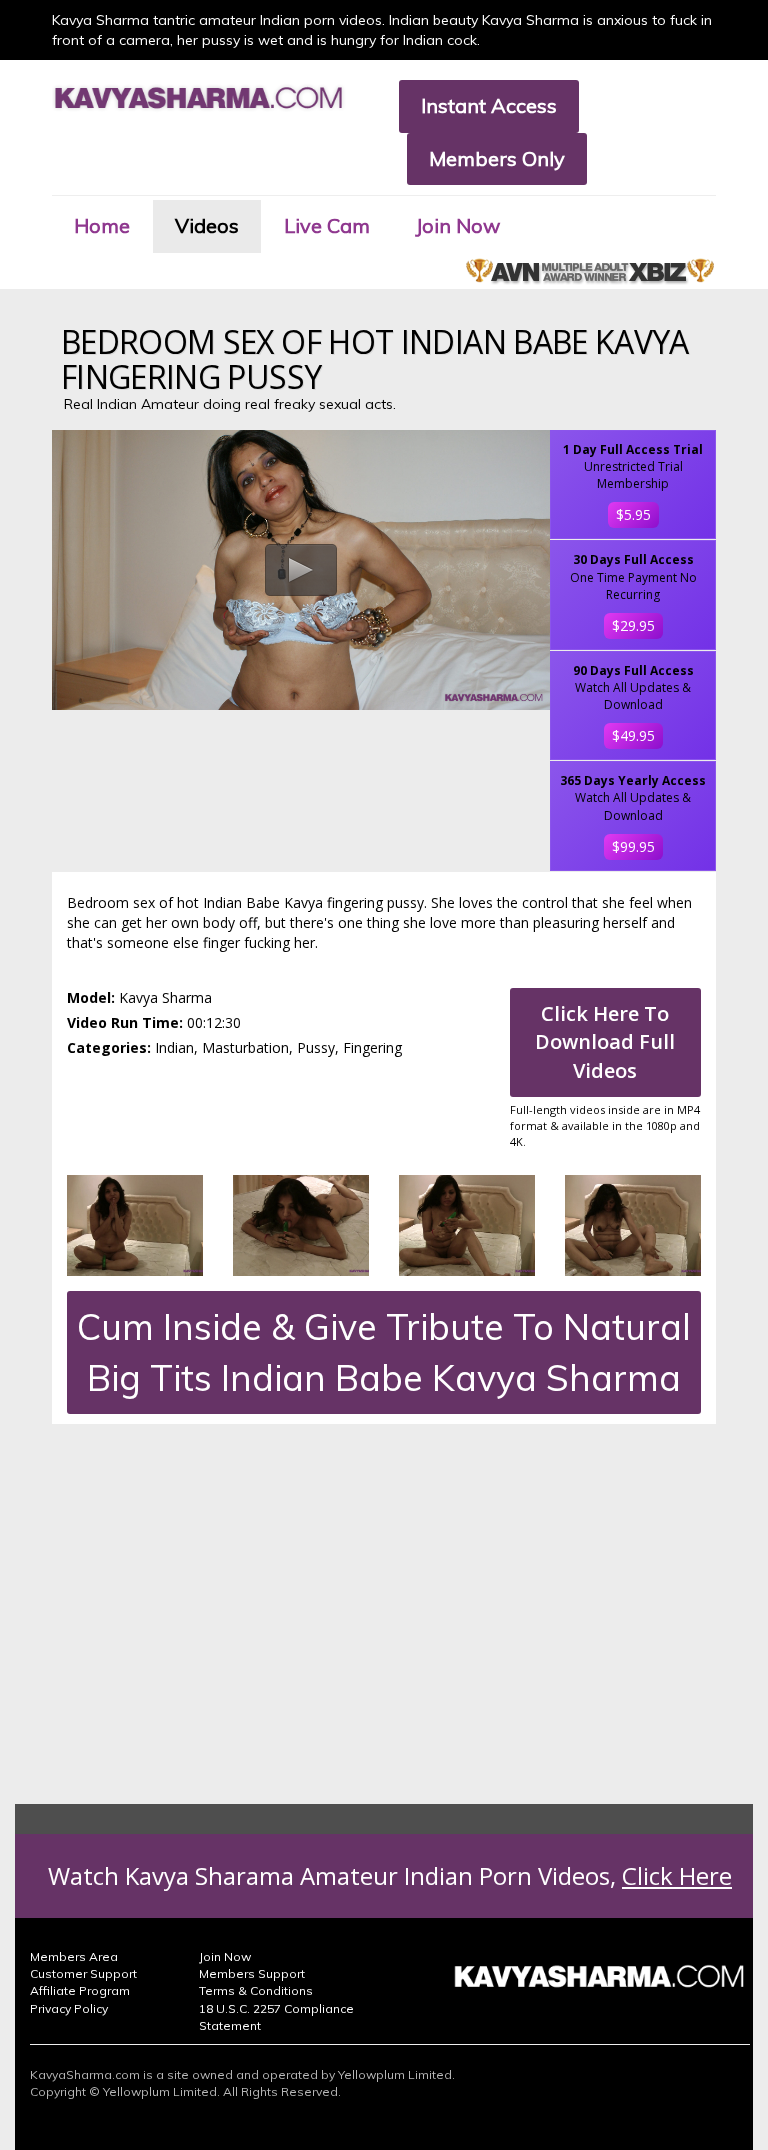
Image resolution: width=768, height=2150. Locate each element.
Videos (207, 225)
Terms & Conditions (256, 1990)
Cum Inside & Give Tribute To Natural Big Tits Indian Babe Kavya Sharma (384, 1352)
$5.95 (633, 514)
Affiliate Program (80, 1990)
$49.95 (633, 735)
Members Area (74, 1956)
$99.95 (633, 846)
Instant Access (489, 105)
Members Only (497, 158)
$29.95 (633, 625)
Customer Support (83, 1973)
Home (102, 225)
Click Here (677, 1875)
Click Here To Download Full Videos (605, 1042)
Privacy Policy (69, 2008)
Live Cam (327, 225)
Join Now (457, 225)
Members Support (252, 1973)
